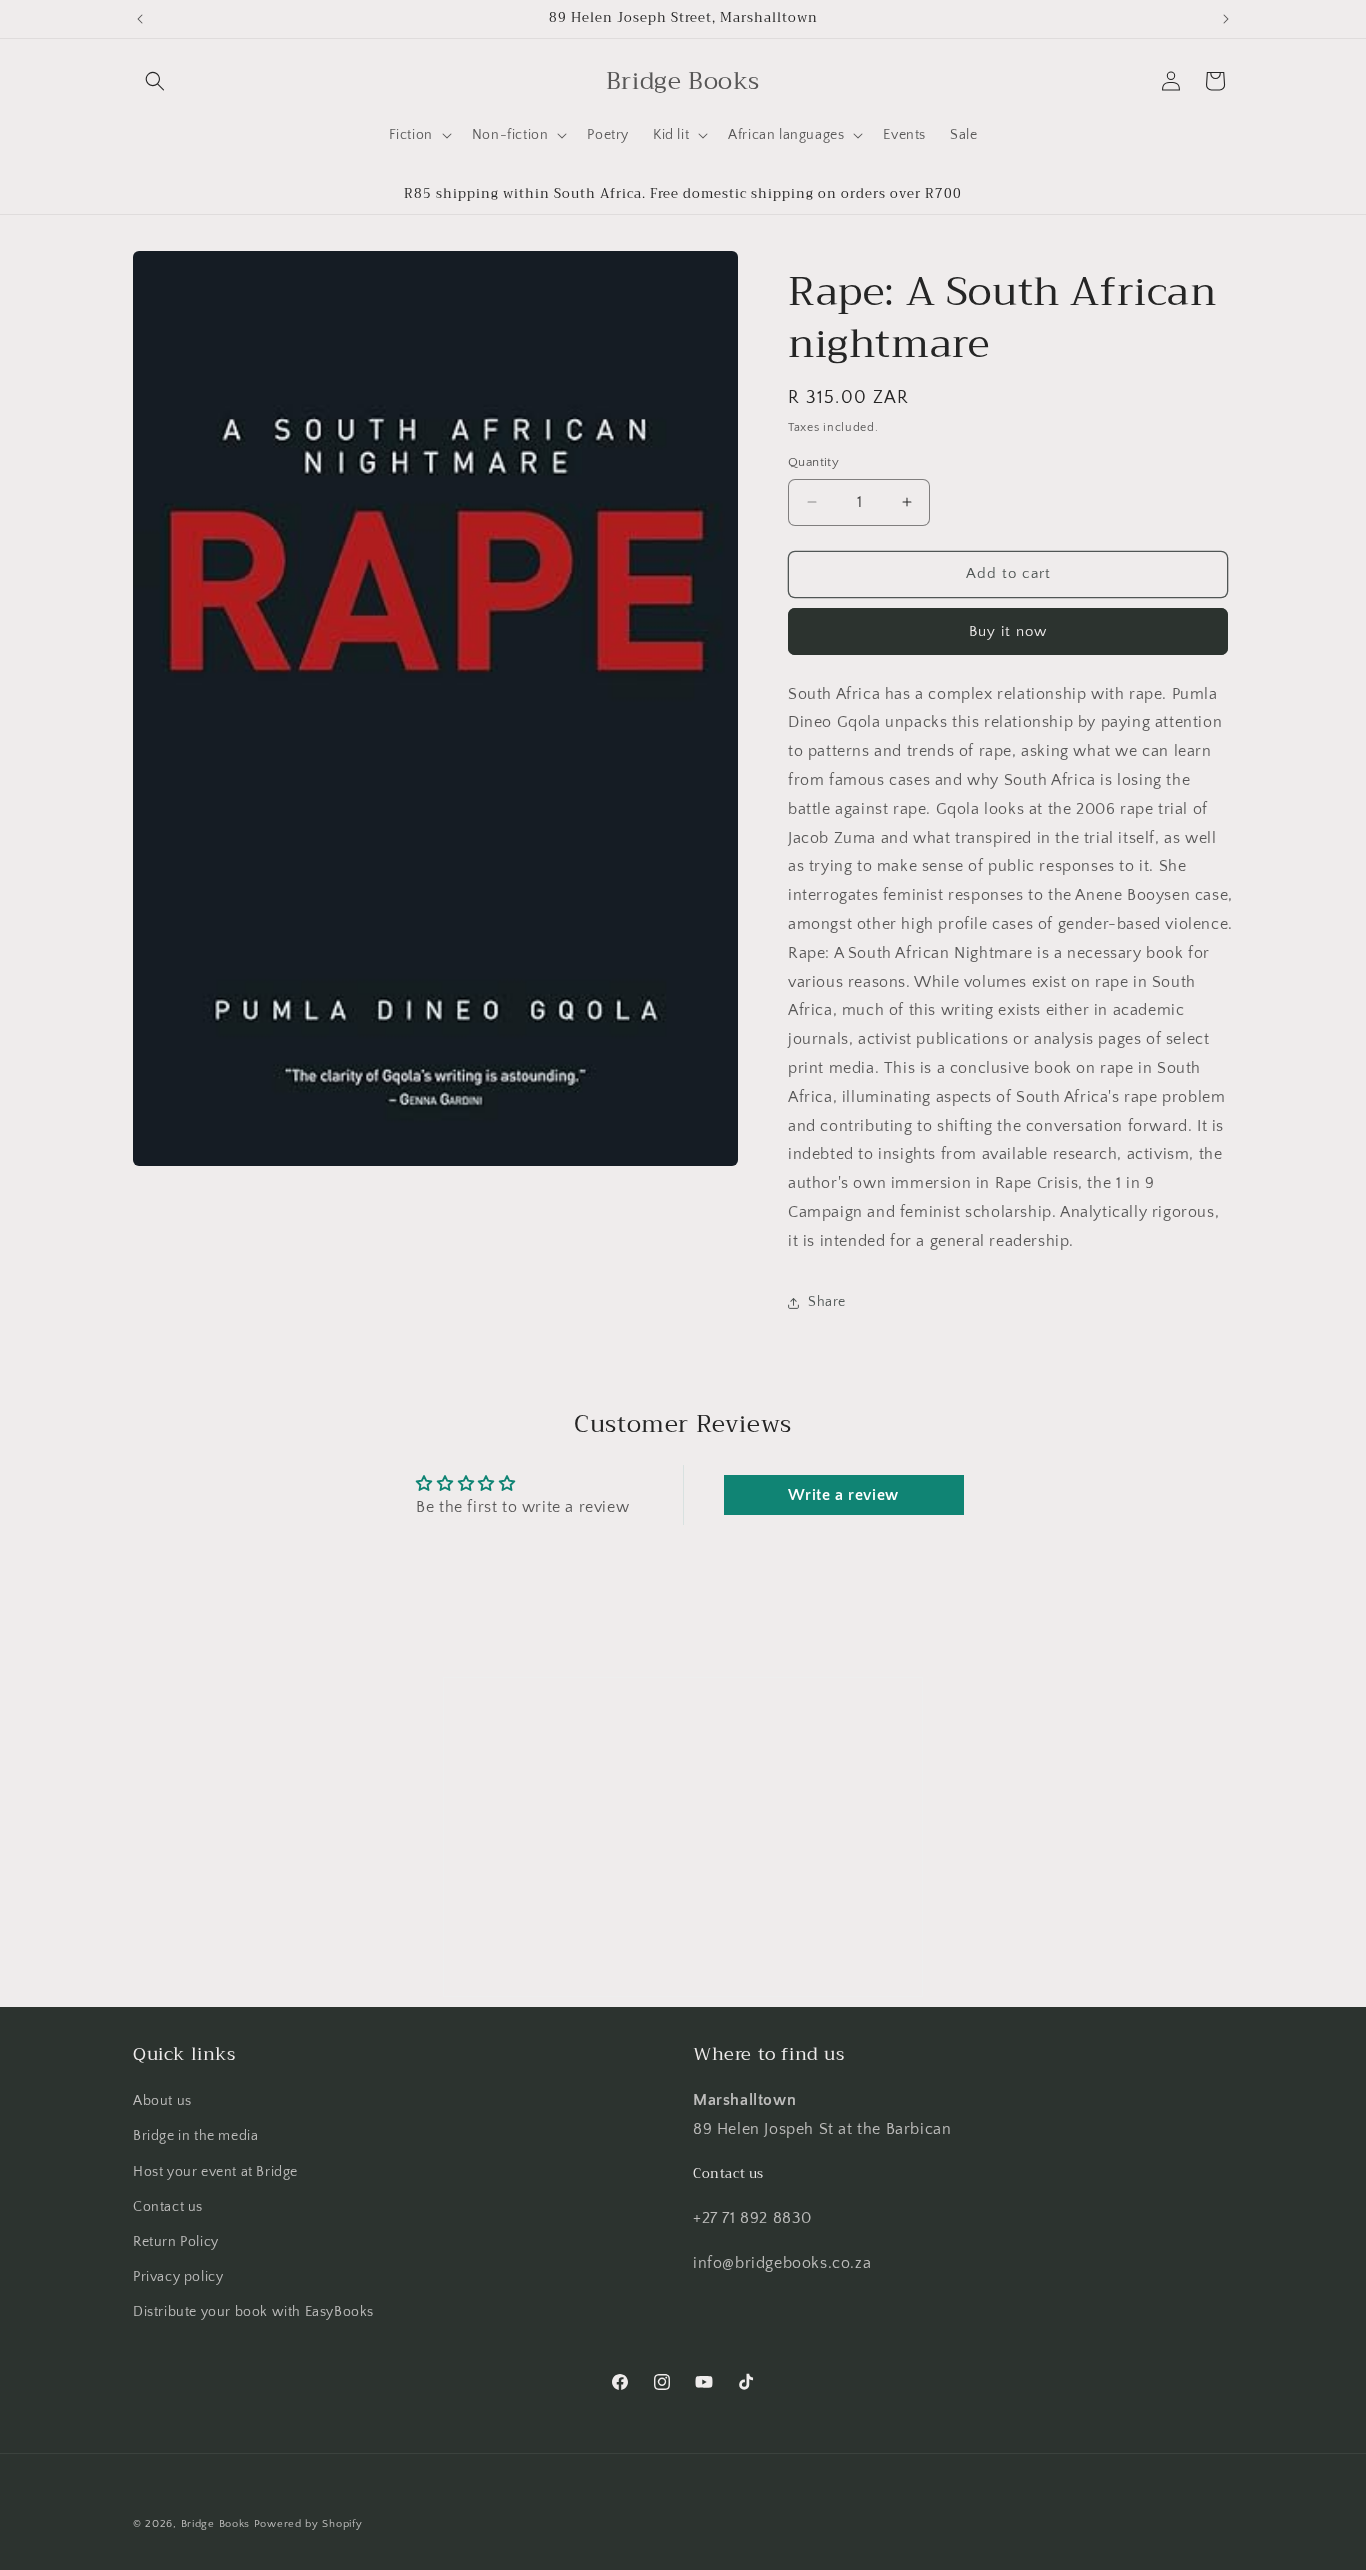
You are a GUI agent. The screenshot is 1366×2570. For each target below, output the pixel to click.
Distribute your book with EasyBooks (253, 2312)
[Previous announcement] (140, 19)
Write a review (843, 1495)
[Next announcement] (1226, 19)
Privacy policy (178, 2277)
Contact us (168, 2207)
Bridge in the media (195, 2136)
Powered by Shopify (308, 2524)
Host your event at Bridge (215, 2172)
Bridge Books (215, 2524)
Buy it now (1008, 631)
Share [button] (827, 1302)
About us (162, 2101)
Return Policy (176, 2242)
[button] (155, 81)
